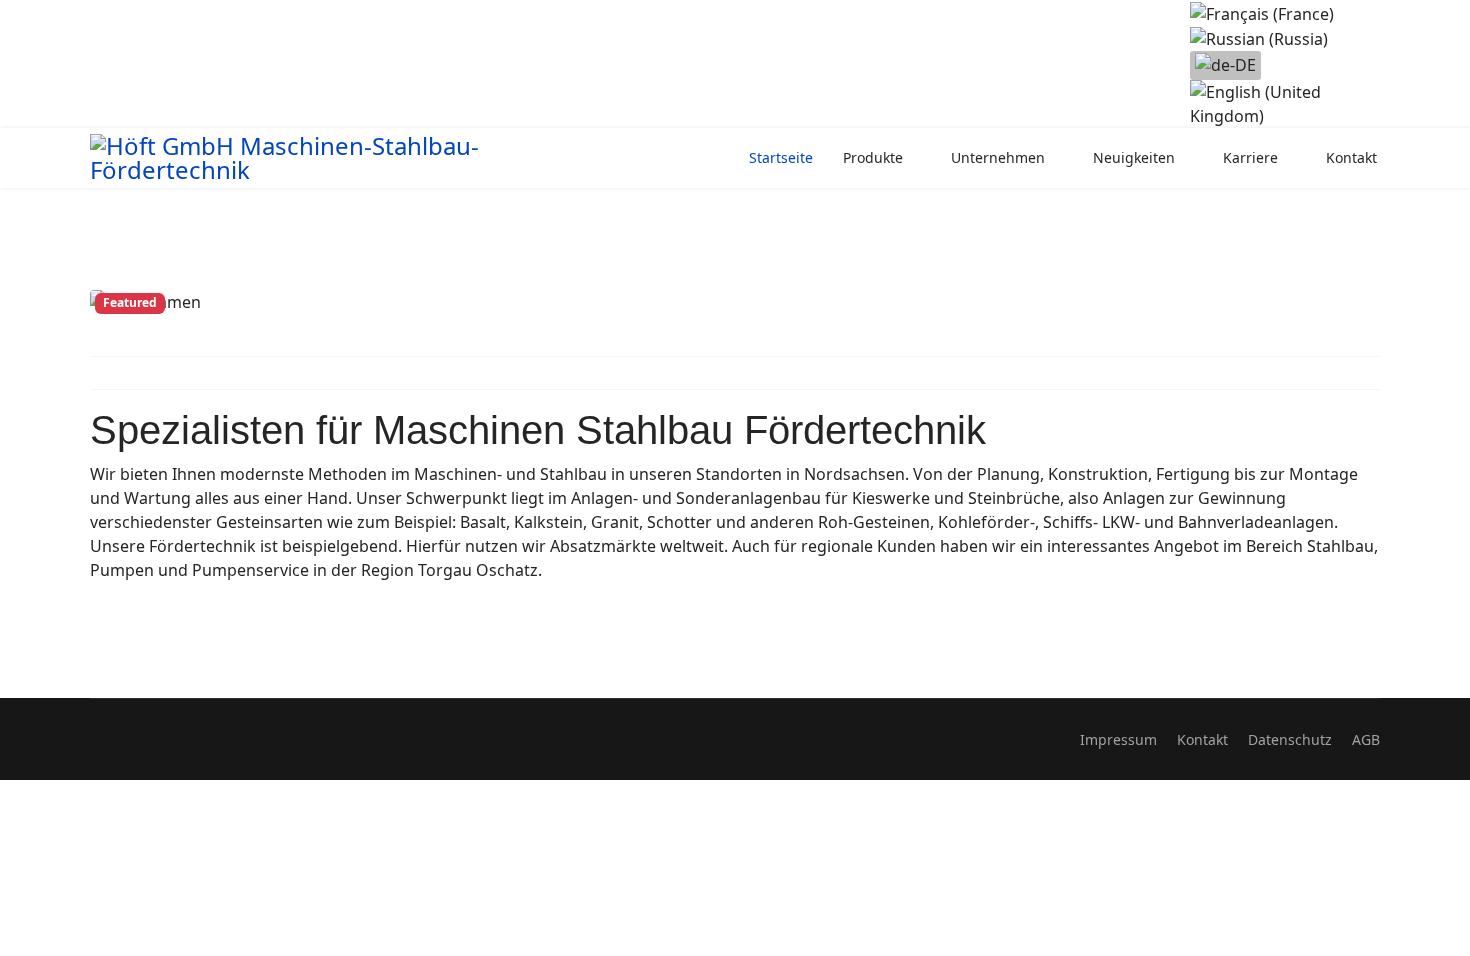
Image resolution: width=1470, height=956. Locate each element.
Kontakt (1351, 157)
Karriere (1250, 157)
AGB (1366, 739)
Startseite (781, 157)
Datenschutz (1290, 739)
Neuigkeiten (1134, 157)
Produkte (873, 157)
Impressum (1118, 739)
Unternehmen (998, 157)
